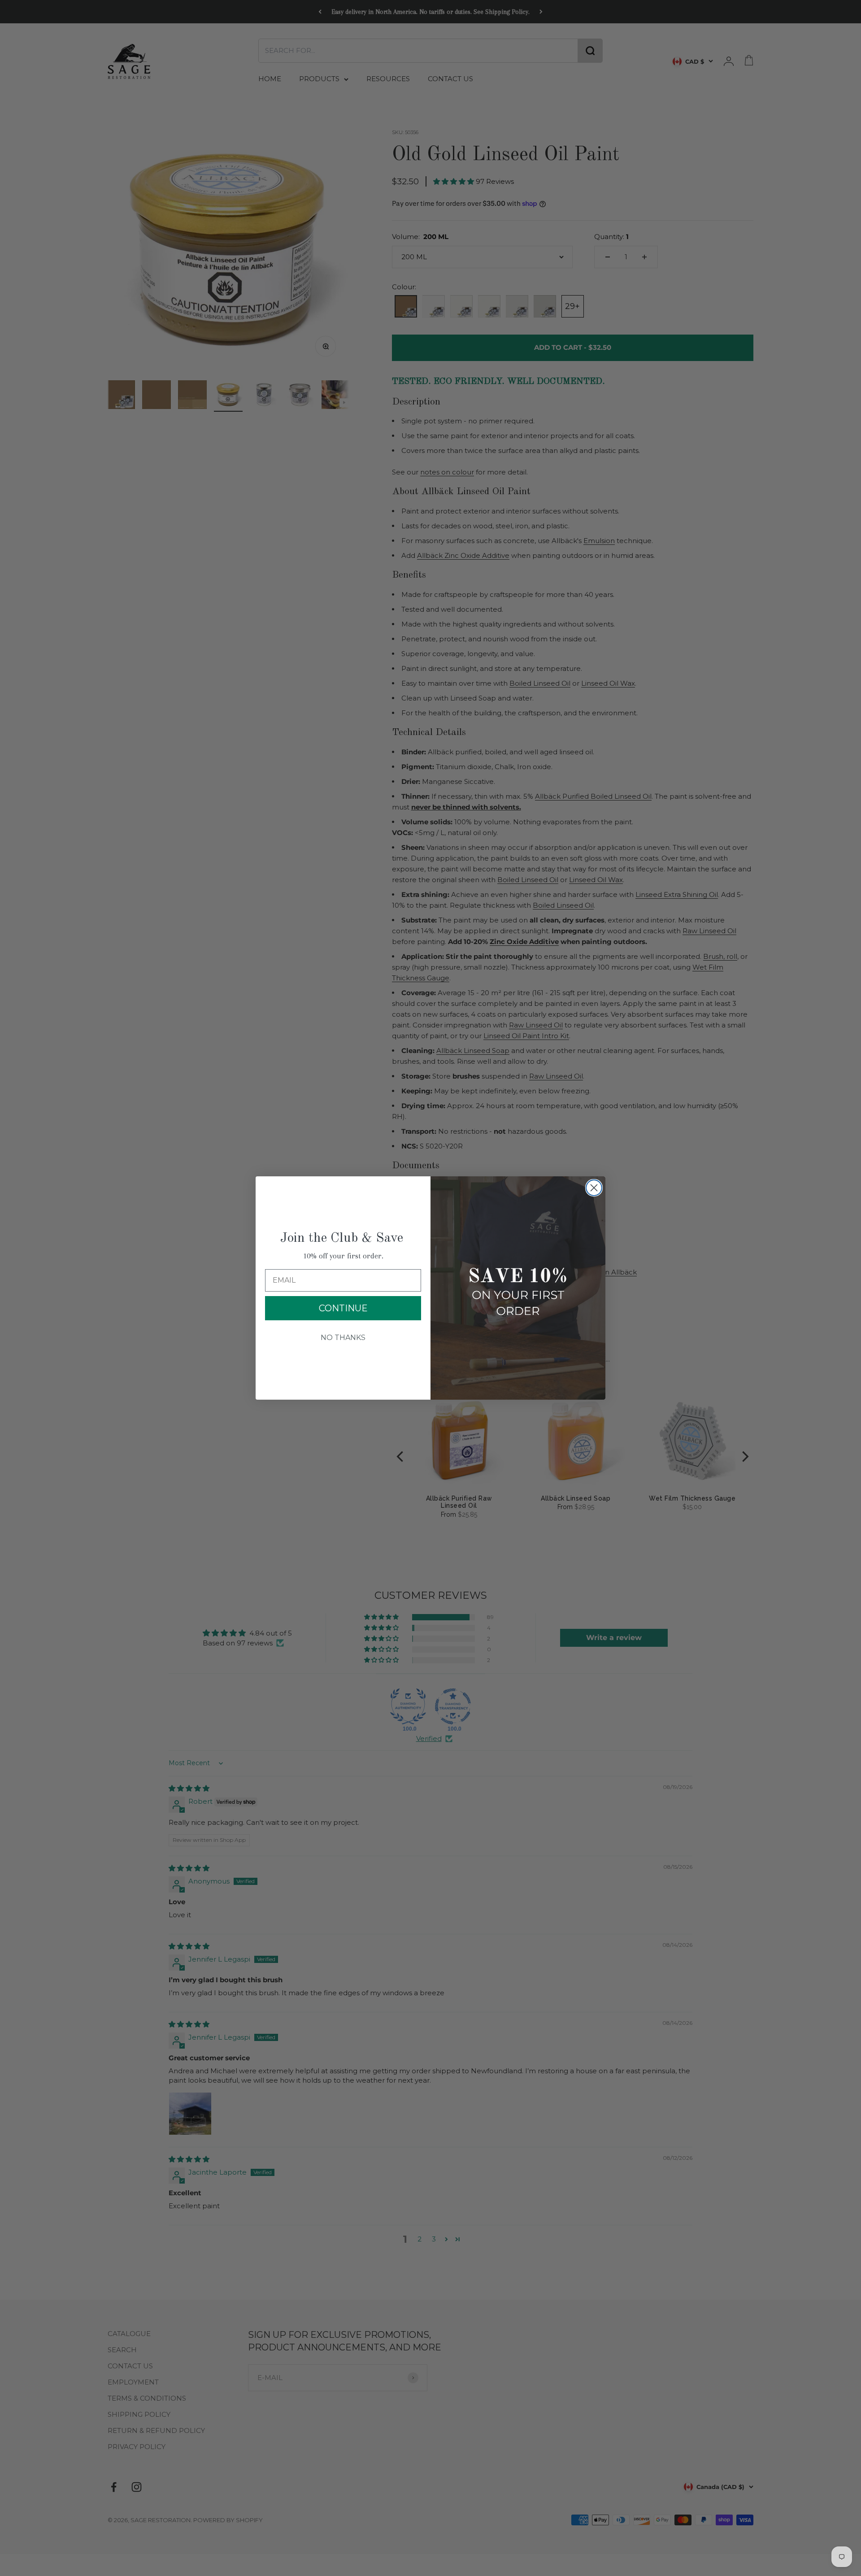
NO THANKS (343, 1338)
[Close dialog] (594, 1188)
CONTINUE (343, 1308)
